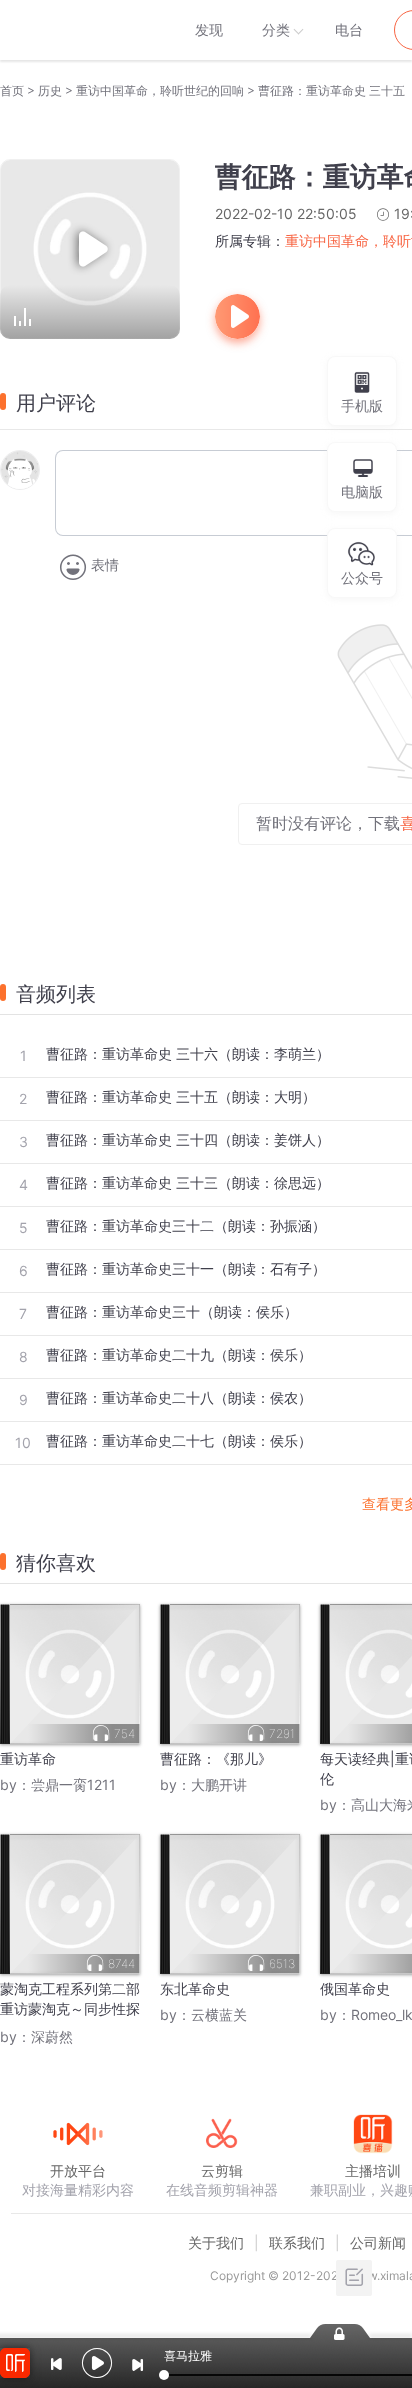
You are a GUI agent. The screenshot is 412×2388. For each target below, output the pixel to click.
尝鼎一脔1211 (73, 1784)
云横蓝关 (219, 2014)
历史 (50, 90)
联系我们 (297, 2242)
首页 (12, 90)
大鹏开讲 (219, 1784)
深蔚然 (52, 2036)
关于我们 (216, 2242)
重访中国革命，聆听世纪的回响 (160, 90)
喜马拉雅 (77, 30)
